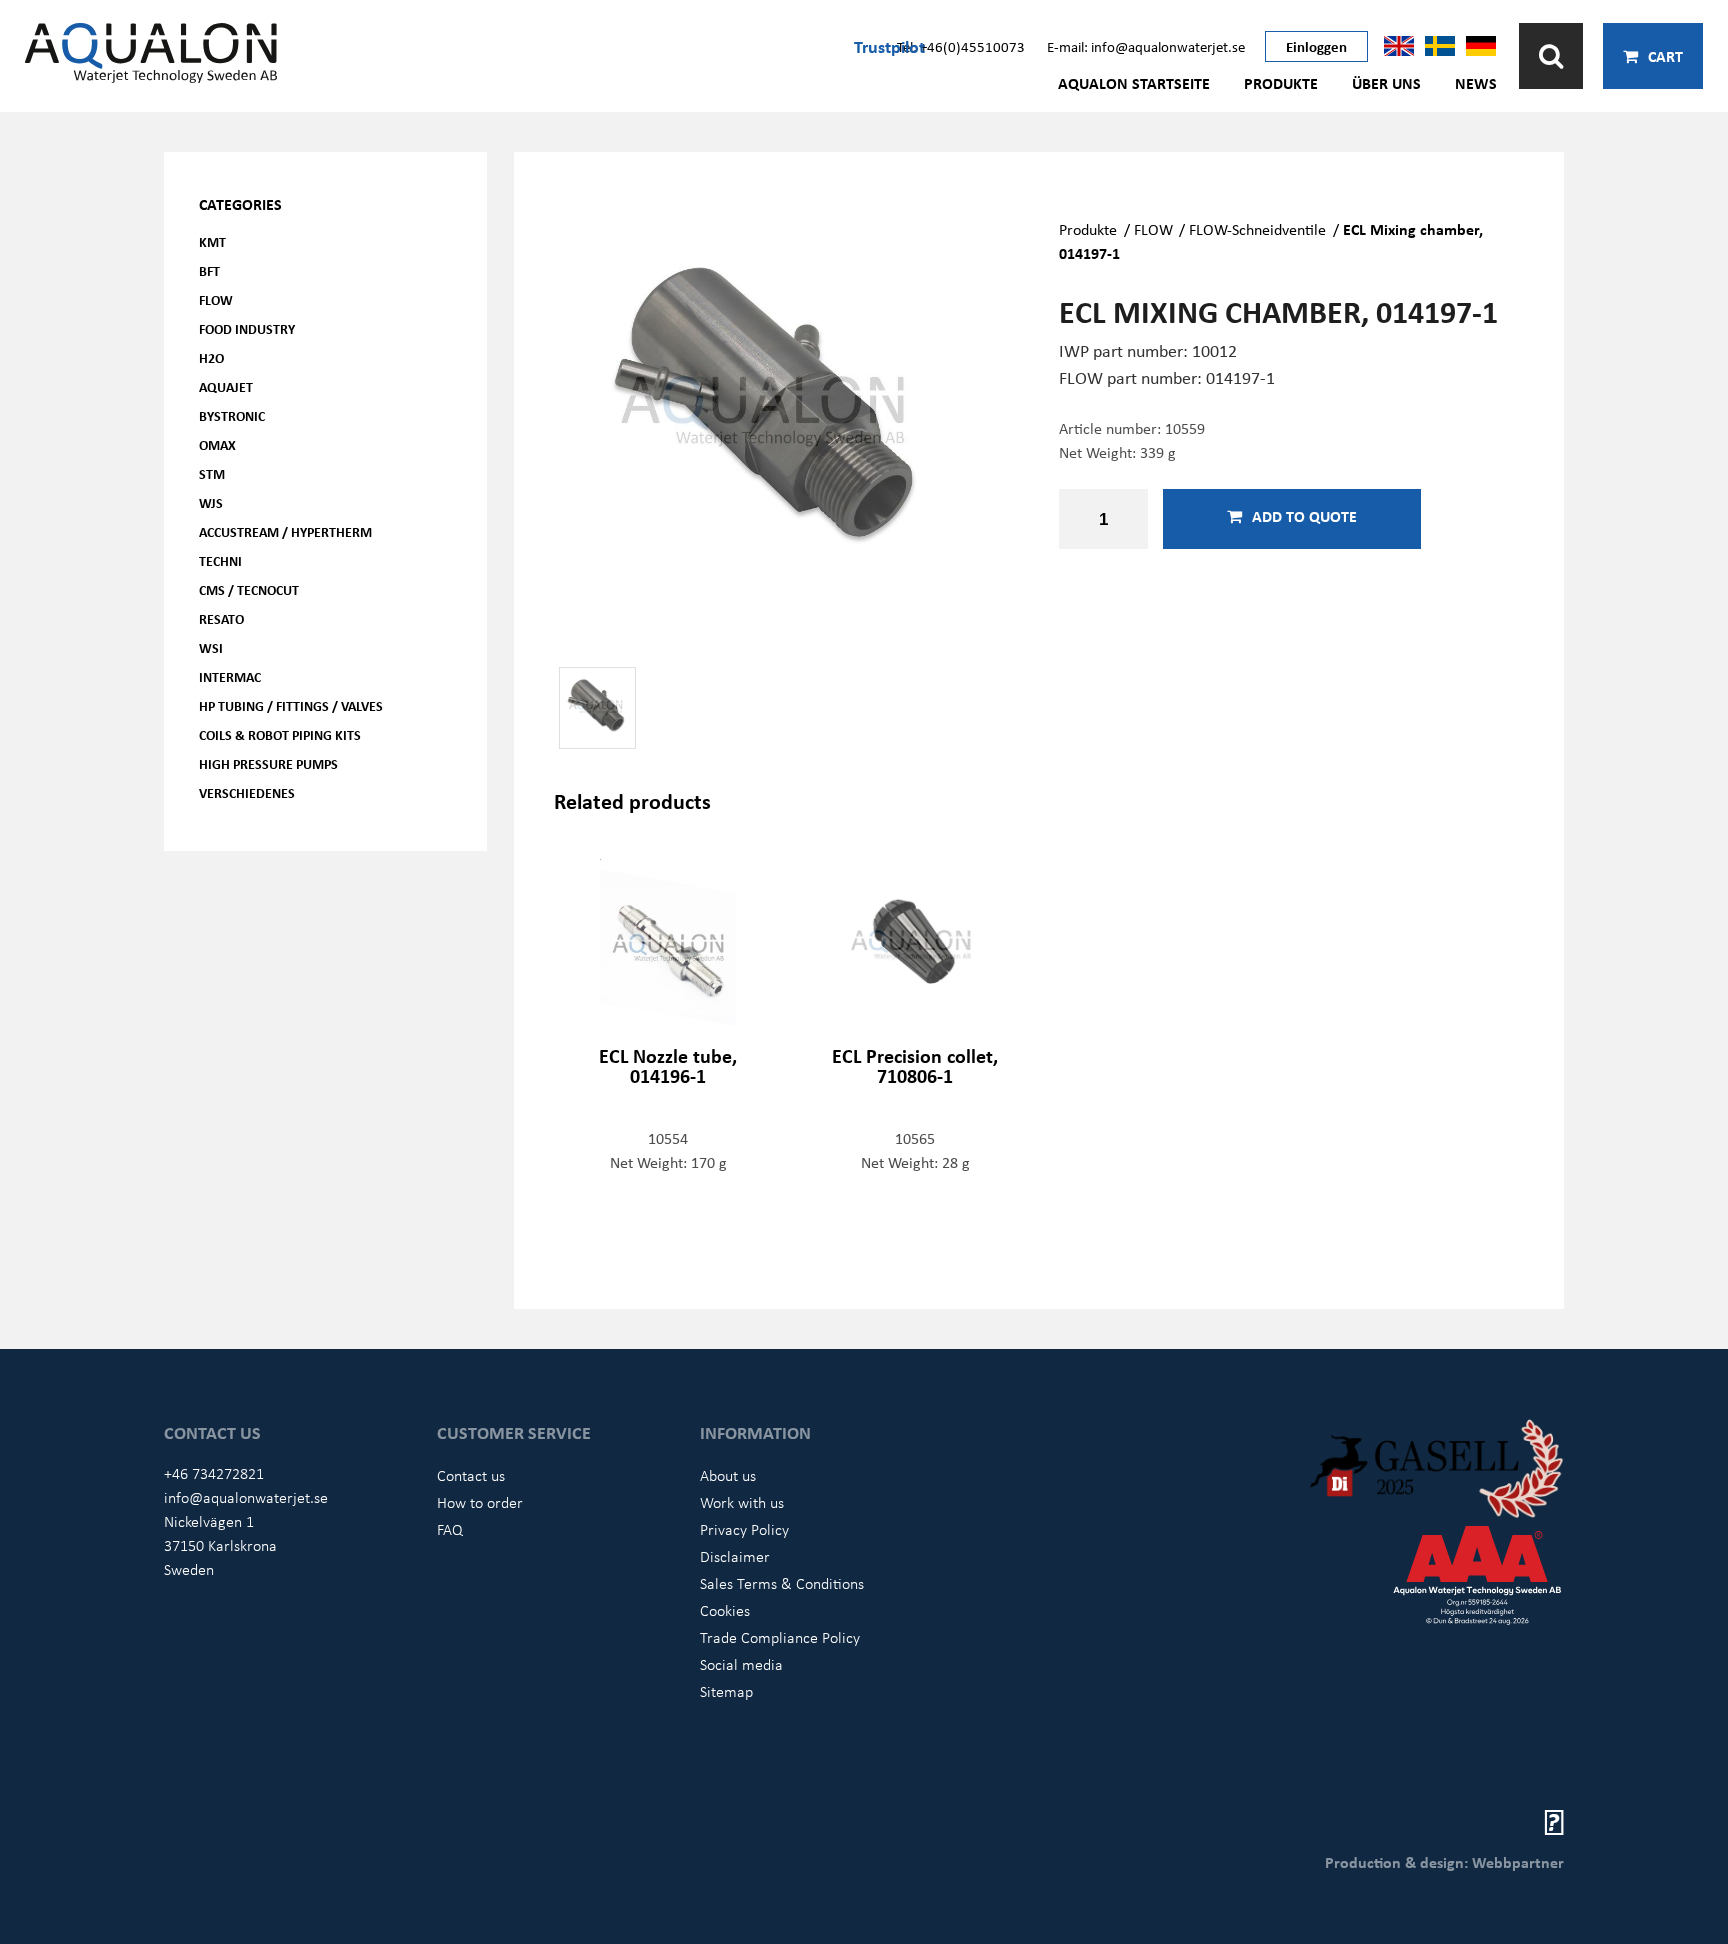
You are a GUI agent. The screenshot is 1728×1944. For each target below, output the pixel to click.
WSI (211, 647)
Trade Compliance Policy (780, 1637)
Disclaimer (735, 1556)
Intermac (230, 676)
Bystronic (232, 415)
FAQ (450, 1529)
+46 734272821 (214, 1473)
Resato (221, 618)
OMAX (217, 444)
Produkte (1281, 83)
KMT (212, 241)
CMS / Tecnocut (249, 589)
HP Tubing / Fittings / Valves (291, 705)
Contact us (471, 1475)
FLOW (216, 299)
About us (728, 1475)
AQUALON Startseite (1134, 83)
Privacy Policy (744, 1529)
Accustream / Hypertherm (285, 531)
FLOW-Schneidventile (1257, 229)
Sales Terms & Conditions (782, 1583)
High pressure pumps (268, 763)
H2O (211, 357)
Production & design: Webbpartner (1444, 1862)
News (1476, 83)
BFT (209, 270)
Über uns (1386, 83)
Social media (741, 1664)
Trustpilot (889, 46)
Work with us (742, 1502)
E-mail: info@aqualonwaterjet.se (1146, 46)
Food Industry (247, 328)
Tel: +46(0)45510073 (961, 46)
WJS (211, 502)
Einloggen (1316, 46)
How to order (480, 1502)
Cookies (725, 1610)
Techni (220, 560)
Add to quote (1304, 516)
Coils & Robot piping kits (280, 734)
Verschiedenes (247, 792)
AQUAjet (226, 386)
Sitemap (726, 1691)
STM (212, 473)
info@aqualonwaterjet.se (246, 1497)
